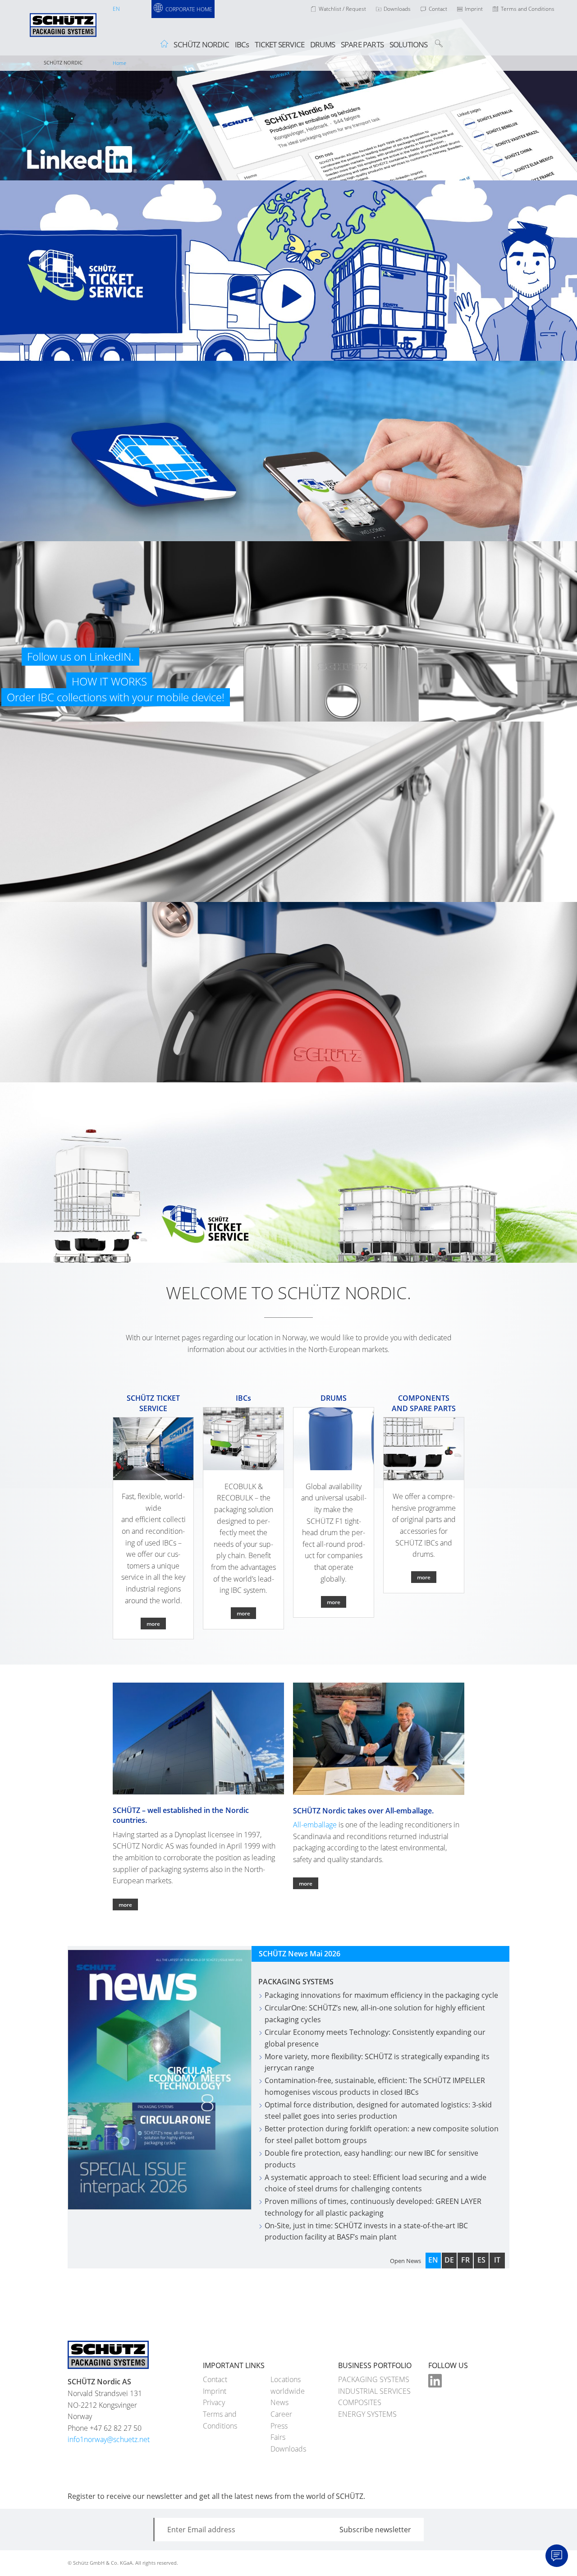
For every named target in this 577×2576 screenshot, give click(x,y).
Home (119, 63)
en (116, 9)
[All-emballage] (379, 1738)
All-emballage (315, 1825)
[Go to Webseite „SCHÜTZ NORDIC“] (198, 1738)
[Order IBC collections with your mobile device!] (288, 451)
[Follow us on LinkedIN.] (288, 90)
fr (465, 2260)
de (449, 2260)
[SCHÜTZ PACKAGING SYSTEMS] (63, 32)
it (497, 2260)
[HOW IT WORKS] (288, 271)
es (481, 2260)
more (125, 1904)
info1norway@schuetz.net (109, 2439)
